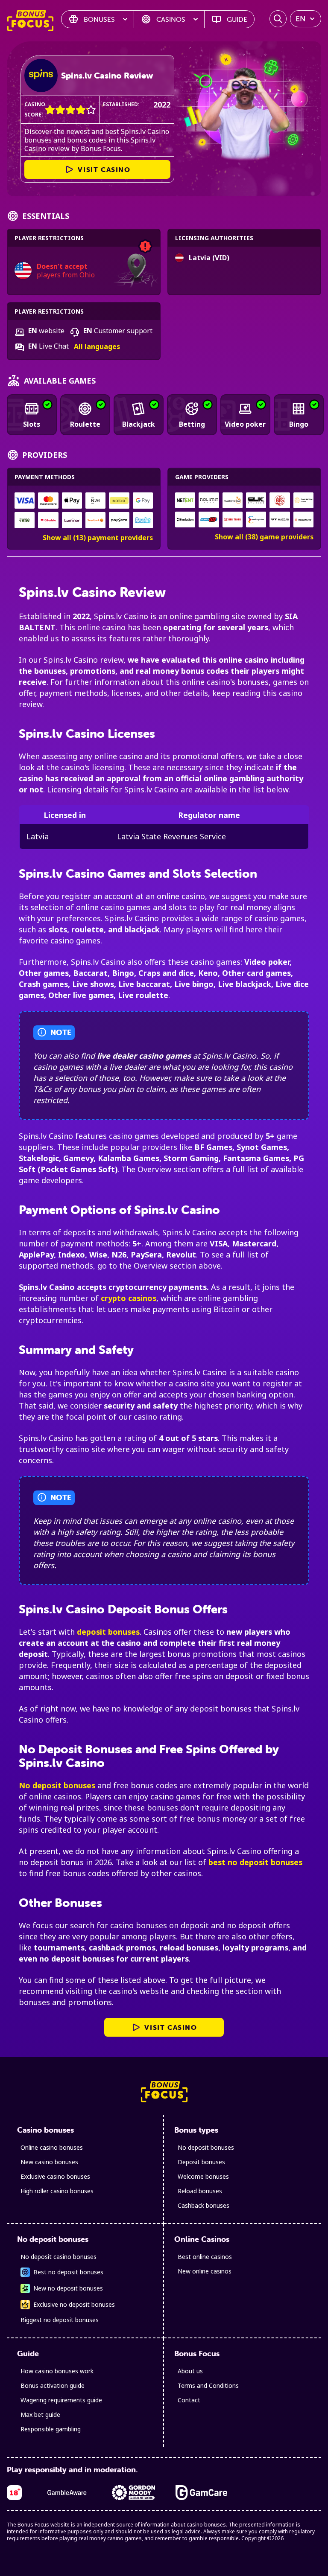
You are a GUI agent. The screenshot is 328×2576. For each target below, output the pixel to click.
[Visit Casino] (41, 76)
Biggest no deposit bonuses (60, 2320)
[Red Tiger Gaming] (233, 520)
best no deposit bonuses (255, 1862)
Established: (121, 104)
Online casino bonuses (52, 2147)
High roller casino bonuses (57, 2191)
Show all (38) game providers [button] (264, 537)
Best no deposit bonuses (68, 2272)
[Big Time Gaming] (280, 500)
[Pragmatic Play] (233, 500)
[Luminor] (72, 520)
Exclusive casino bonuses (55, 2176)
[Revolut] (143, 520)
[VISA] (25, 501)
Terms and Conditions (208, 2385)
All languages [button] (97, 347)
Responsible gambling (51, 2429)
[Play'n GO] (209, 520)
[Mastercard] (48, 501)
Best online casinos (205, 2257)
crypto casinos (129, 1298)
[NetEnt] (185, 500)
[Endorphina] (256, 520)
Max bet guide (40, 2414)
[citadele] (48, 520)
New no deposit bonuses (68, 2288)
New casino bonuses (49, 2162)
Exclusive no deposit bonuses (74, 2304)
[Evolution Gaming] (185, 520)
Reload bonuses (200, 2191)
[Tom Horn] (303, 500)
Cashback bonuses (204, 2205)
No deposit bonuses (57, 1785)
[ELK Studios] (256, 500)
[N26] (95, 501)
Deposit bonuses (201, 2162)
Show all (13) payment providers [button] (98, 538)
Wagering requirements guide (61, 2400)
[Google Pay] (143, 501)
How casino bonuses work (57, 2371)
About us (190, 2371)
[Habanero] (303, 520)
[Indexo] (119, 501)
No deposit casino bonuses (59, 2257)
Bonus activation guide (53, 2385)
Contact (189, 2400)
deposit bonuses (108, 1632)
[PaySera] (119, 520)
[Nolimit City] (209, 500)
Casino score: (35, 109)
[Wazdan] (280, 520)
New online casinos (205, 2271)
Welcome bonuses (203, 2176)
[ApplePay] (72, 501)
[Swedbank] (95, 520)
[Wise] (25, 520)
